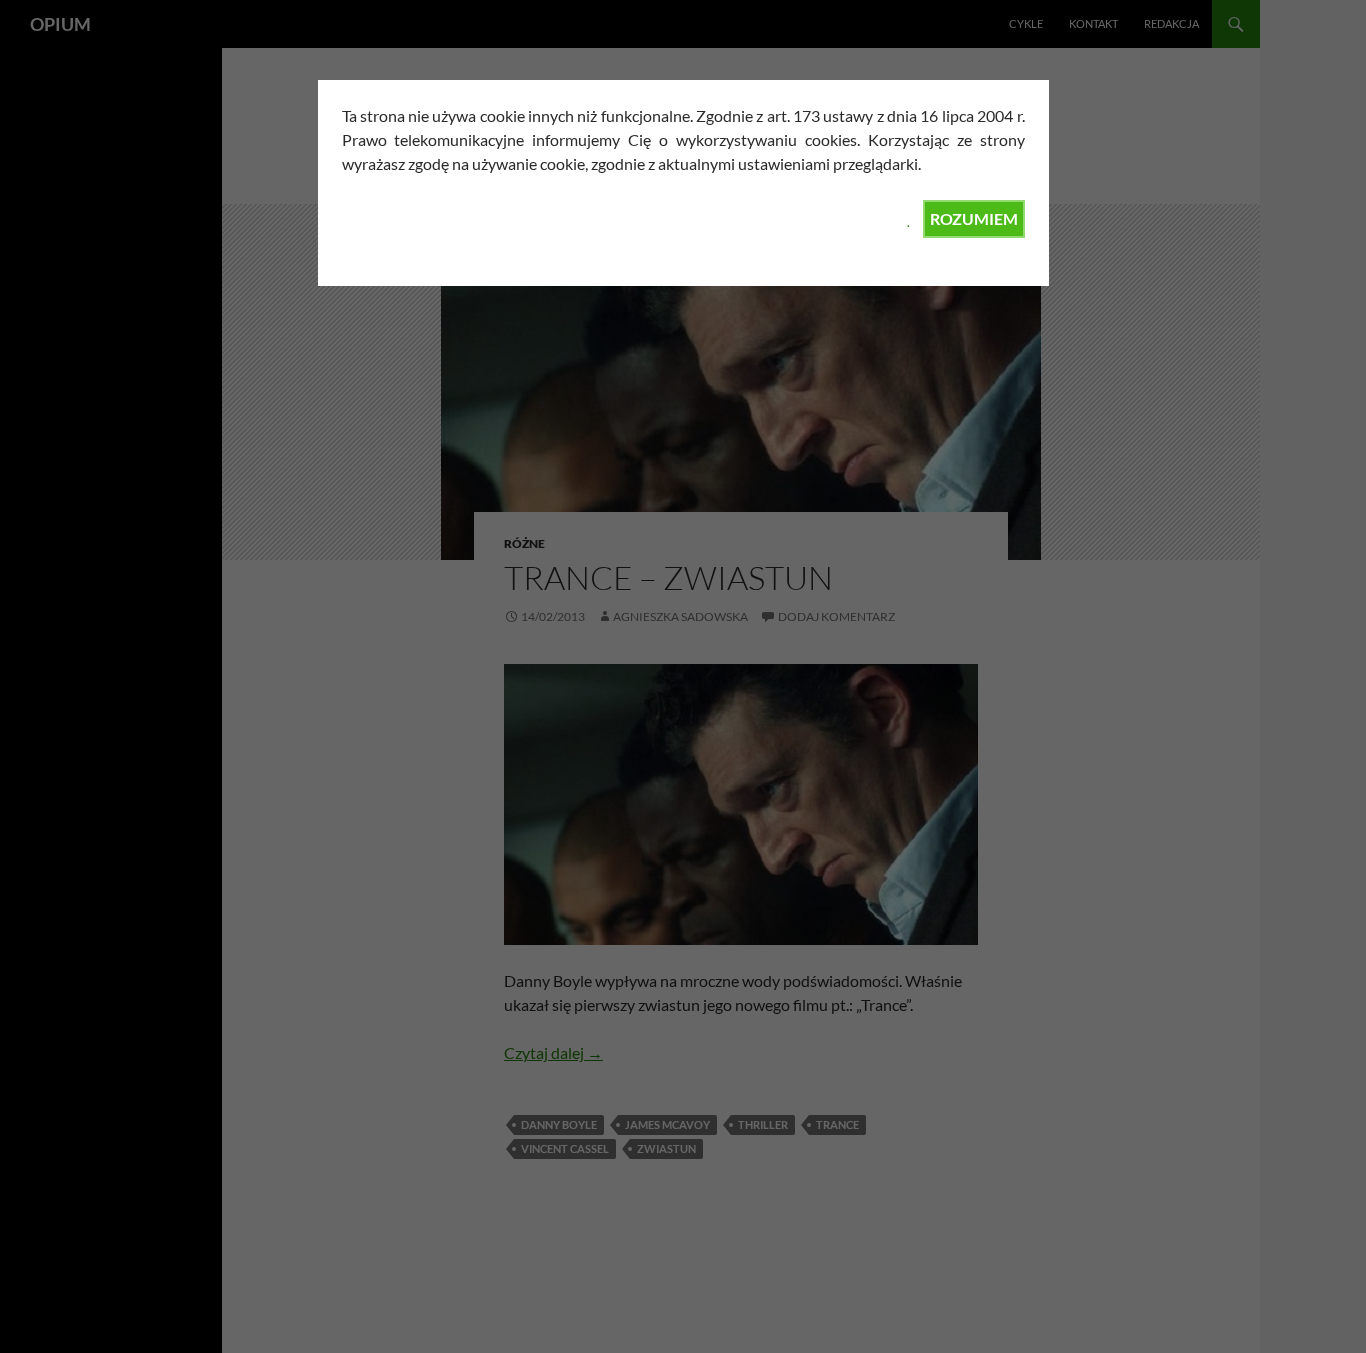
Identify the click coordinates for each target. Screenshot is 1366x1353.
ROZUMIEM (974, 218)
